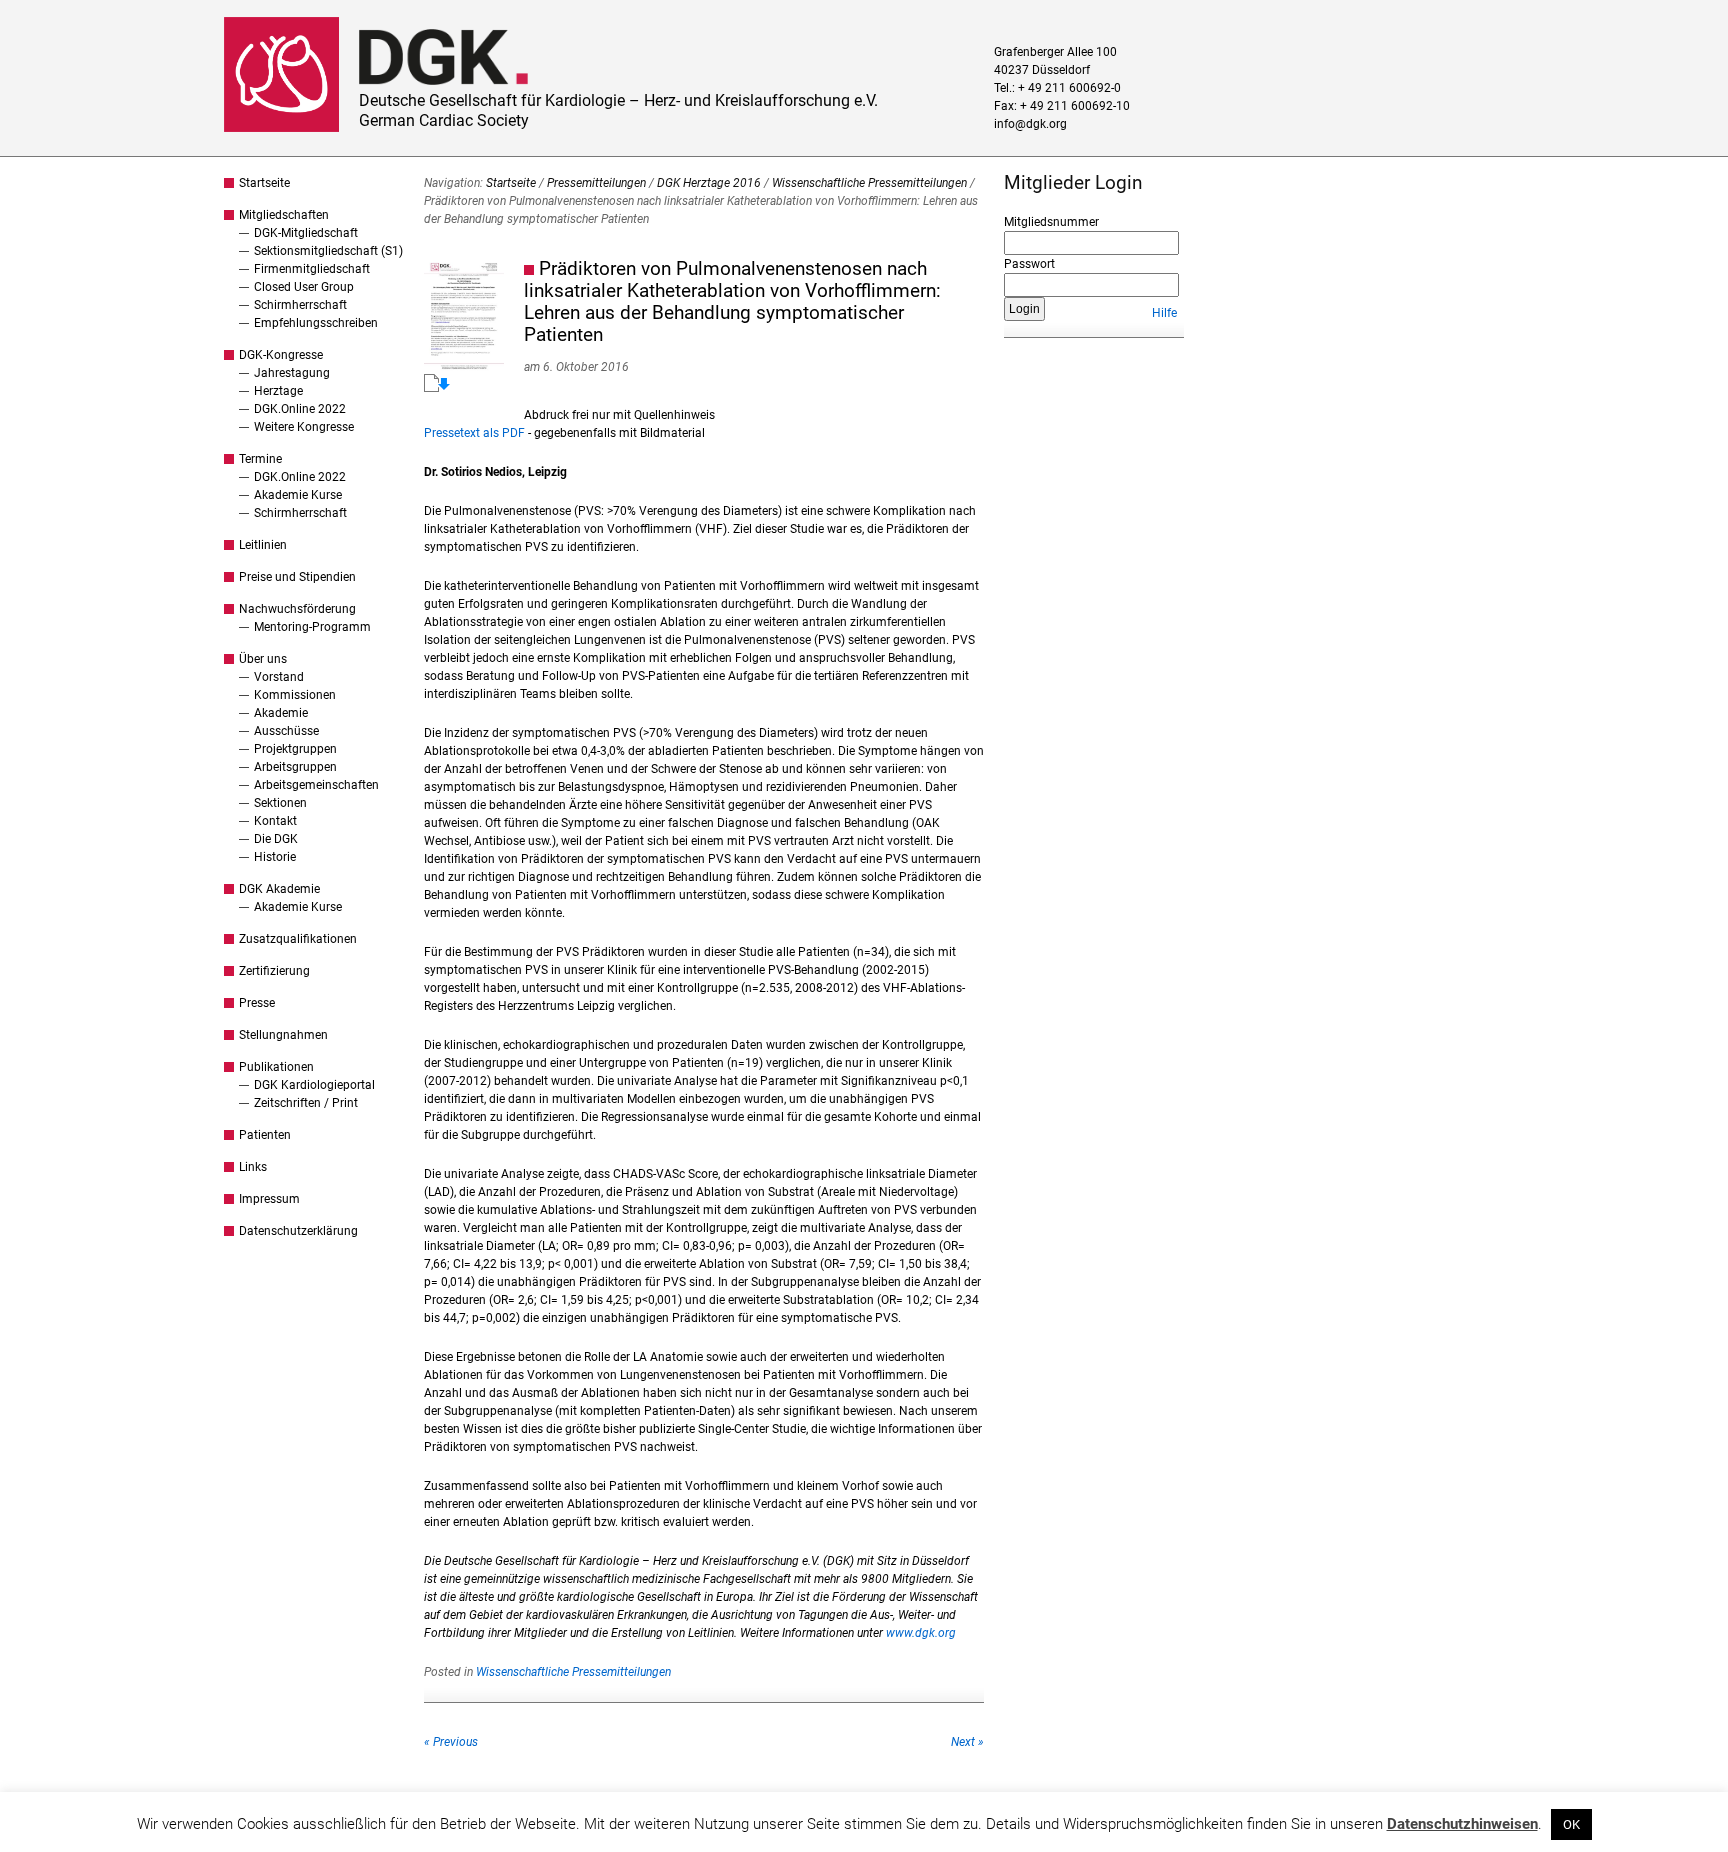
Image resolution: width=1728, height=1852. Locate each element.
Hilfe (1164, 313)
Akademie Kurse (298, 495)
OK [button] (1571, 1824)
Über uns (263, 659)
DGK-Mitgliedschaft (306, 233)
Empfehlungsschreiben (316, 323)
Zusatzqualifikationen (298, 939)
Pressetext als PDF (474, 433)
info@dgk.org (1030, 124)
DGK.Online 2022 (300, 409)
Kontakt (275, 821)
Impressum (269, 1199)
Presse (257, 1003)
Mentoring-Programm (312, 627)
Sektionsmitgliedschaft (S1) (328, 251)
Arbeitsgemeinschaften (316, 785)
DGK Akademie (279, 889)
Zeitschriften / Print (306, 1103)
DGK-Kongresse (281, 355)
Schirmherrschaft (300, 305)
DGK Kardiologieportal (314, 1085)
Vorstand (279, 677)
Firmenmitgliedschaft (312, 269)
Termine (260, 459)
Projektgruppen (295, 749)
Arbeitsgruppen (295, 767)
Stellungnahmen (283, 1035)
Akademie (281, 713)
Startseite (264, 183)
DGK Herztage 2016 (709, 183)
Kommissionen (295, 695)
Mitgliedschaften (284, 215)
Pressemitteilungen (596, 183)
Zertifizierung (274, 971)
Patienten (265, 1135)
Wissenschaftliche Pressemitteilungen (869, 183)
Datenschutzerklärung (298, 1231)
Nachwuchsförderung (297, 609)
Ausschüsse (286, 731)
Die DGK (276, 839)
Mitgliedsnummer (1051, 222)
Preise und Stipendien (297, 577)
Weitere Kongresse (304, 427)
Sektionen (280, 803)
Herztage (278, 391)
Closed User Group (304, 287)
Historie (275, 857)
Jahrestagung (292, 373)
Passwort (1029, 264)
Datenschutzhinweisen (1462, 1824)
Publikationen (276, 1067)
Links (253, 1167)
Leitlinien (263, 545)
